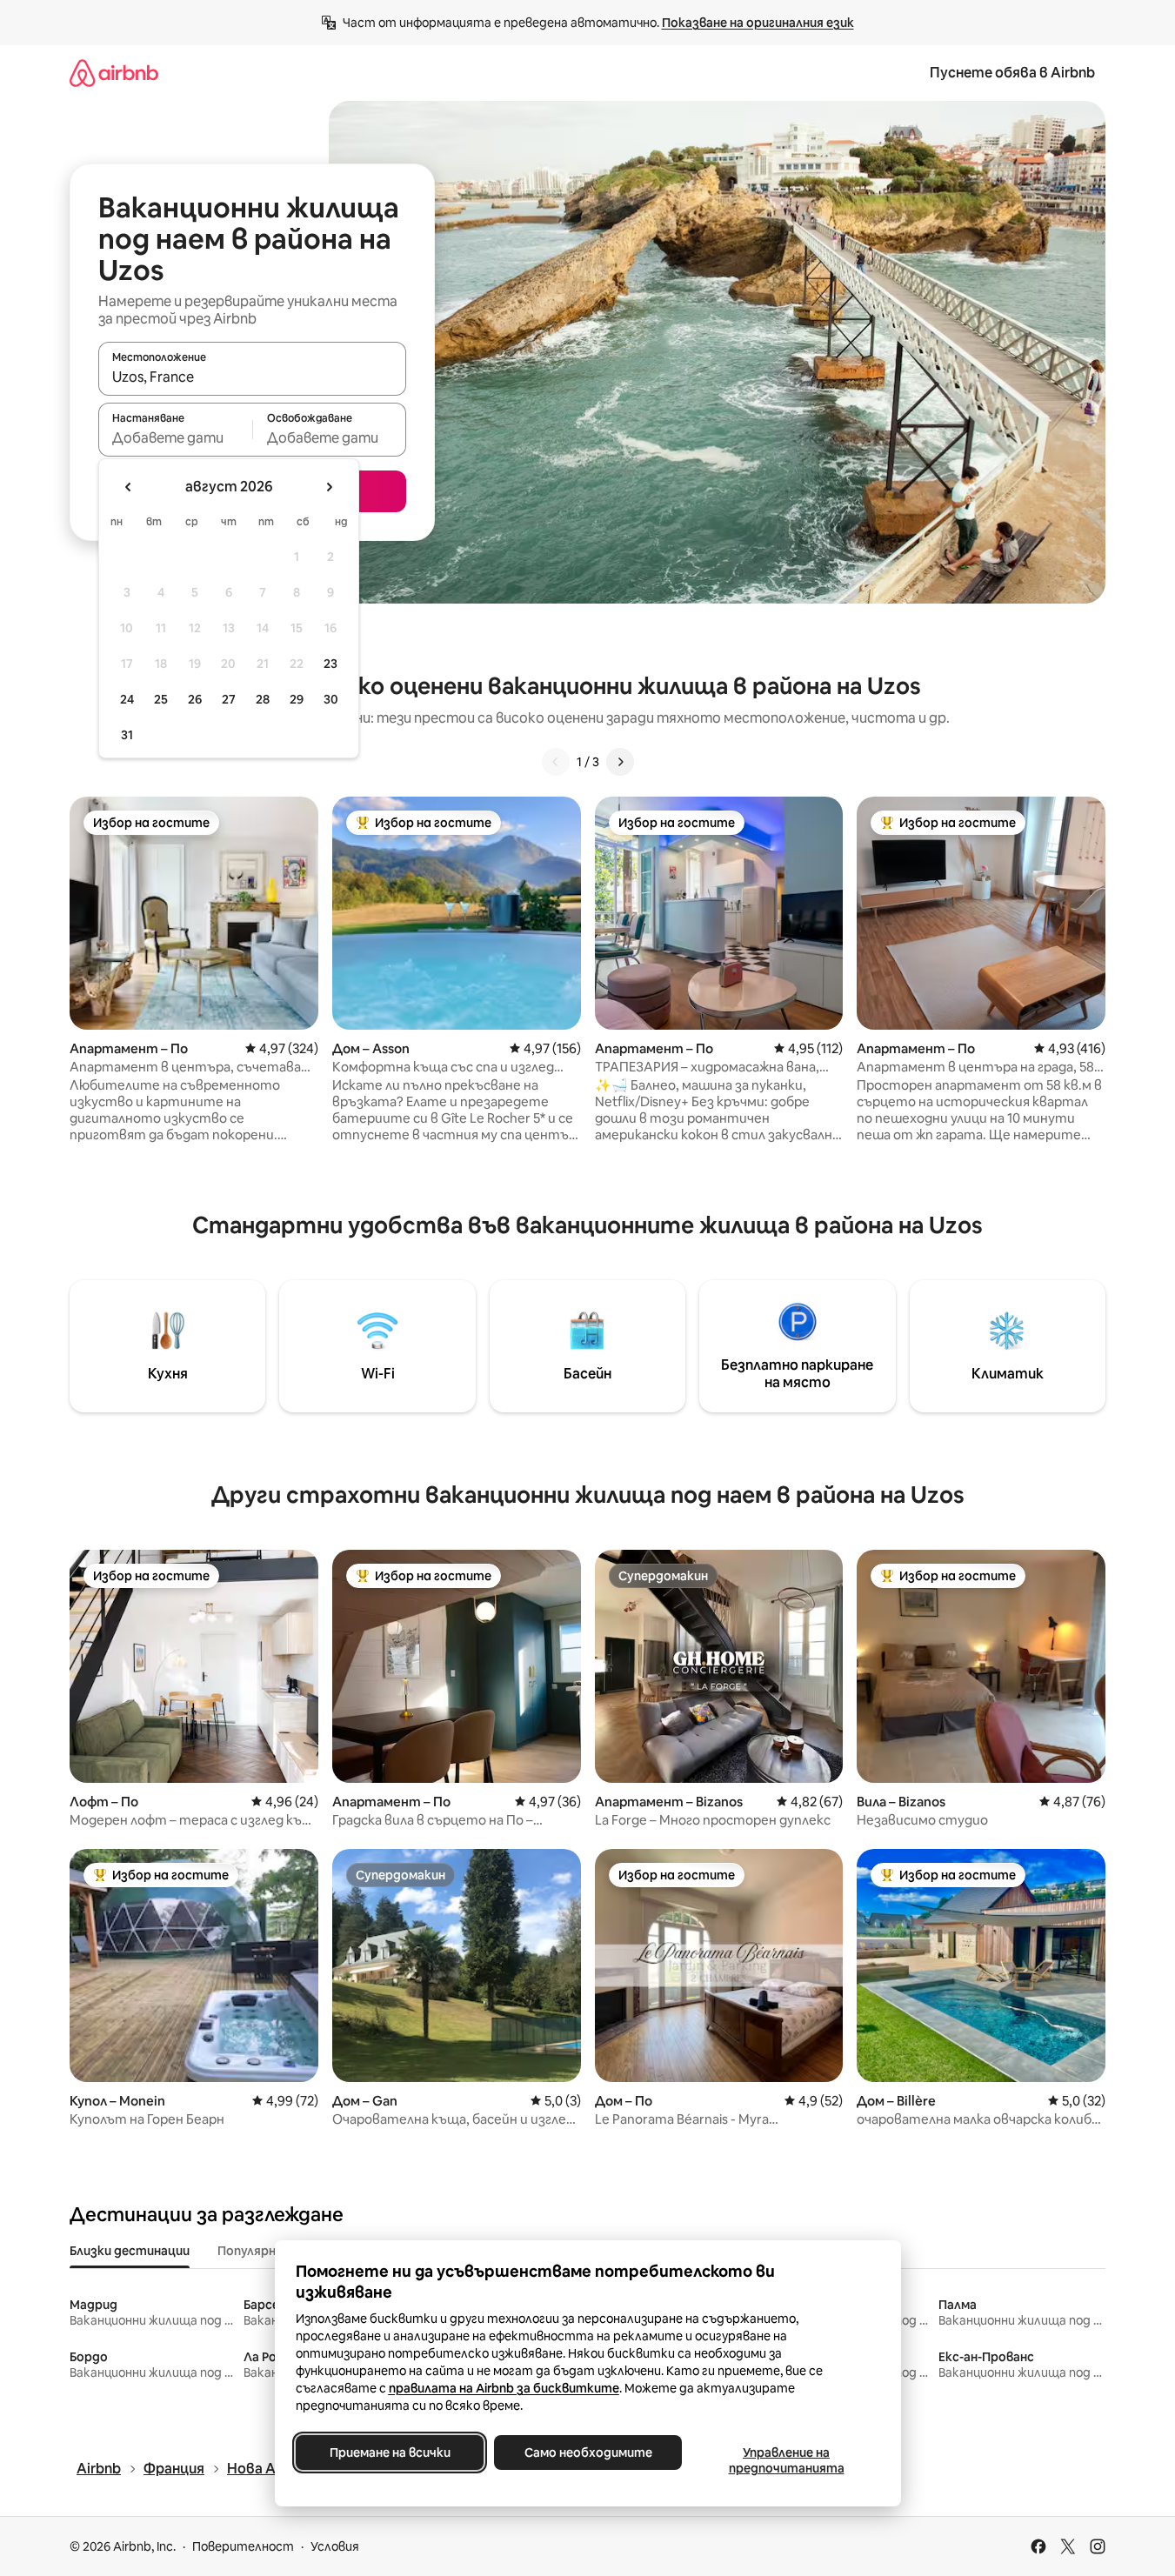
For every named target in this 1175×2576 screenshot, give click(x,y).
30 (331, 699)
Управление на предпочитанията (786, 2460)
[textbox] (175, 437)
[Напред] (620, 762)
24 (127, 699)
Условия (335, 2546)
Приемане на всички (389, 2453)
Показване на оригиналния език (758, 23)
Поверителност (243, 2546)
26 (195, 699)
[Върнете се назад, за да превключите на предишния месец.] (129, 487)
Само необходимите (587, 2453)
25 (161, 699)
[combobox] (252, 377)
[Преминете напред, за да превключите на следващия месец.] (329, 487)
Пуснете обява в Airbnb (1012, 73)
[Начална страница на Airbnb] (114, 73)
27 (229, 699)
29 (297, 699)
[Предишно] (556, 762)
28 (263, 699)
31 (127, 735)
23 (330, 664)
